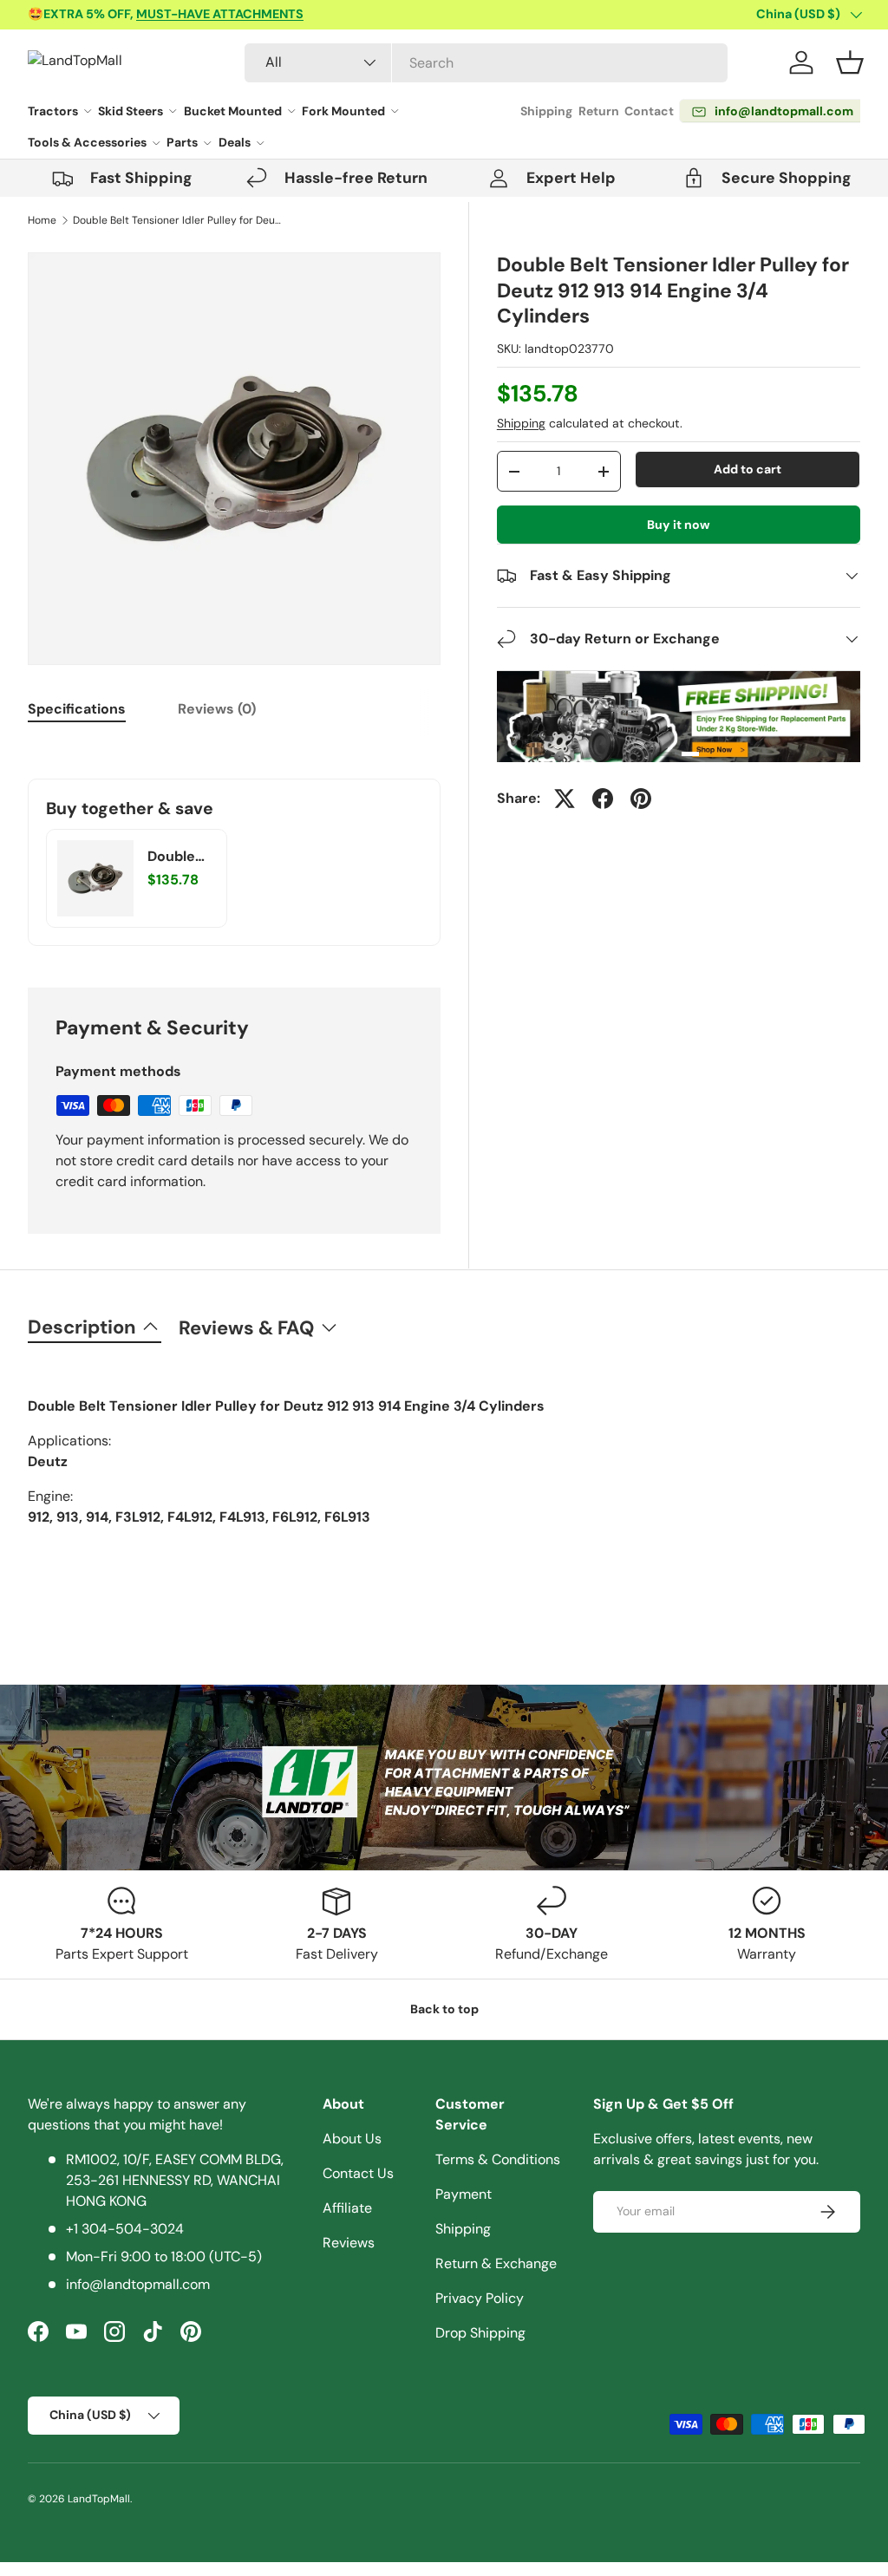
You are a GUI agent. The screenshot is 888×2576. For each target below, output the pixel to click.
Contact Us (358, 2173)
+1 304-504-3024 (125, 2229)
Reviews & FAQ (246, 1328)
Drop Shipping (480, 2333)
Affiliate (347, 2208)
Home (42, 220)
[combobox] (486, 63)
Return (599, 111)
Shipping (546, 111)
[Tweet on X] (565, 799)
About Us (352, 2139)
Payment (464, 2194)
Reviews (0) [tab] (217, 709)
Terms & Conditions (498, 2159)
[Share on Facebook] (603, 799)
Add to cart (748, 469)
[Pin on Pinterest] (641, 799)
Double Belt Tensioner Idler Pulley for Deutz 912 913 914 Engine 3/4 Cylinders (177, 220)
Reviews (349, 2243)
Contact (649, 111)
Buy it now (679, 525)
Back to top (444, 2009)
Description (82, 1327)
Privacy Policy (480, 2298)
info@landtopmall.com (138, 2284)
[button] (850, 62)
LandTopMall (99, 2499)
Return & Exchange (496, 2263)
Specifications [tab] (77, 709)
